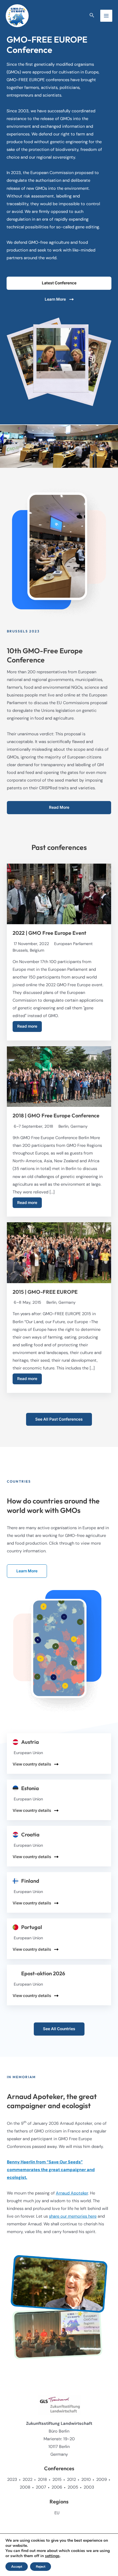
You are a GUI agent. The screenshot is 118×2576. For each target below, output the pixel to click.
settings (52, 2556)
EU (57, 2513)
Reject (41, 2567)
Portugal (32, 1927)
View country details (32, 1764)
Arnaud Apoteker (72, 2193)
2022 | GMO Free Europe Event (49, 933)
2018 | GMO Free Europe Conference (56, 1116)
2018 (42, 2480)
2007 (41, 2487)
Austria (30, 1742)
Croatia (30, 1835)
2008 (25, 2487)
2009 (102, 2480)
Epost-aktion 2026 (43, 1974)
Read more (27, 1026)
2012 (71, 2480)
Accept (17, 2567)
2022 (27, 2480)
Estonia (30, 1788)
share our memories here (73, 2216)
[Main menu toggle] (106, 16)
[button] (92, 16)
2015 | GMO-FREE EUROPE (45, 1292)
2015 (57, 2480)
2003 (89, 2487)
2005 (73, 2487)
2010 (86, 2480)
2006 (57, 2487)
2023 (12, 2480)
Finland (30, 1881)
